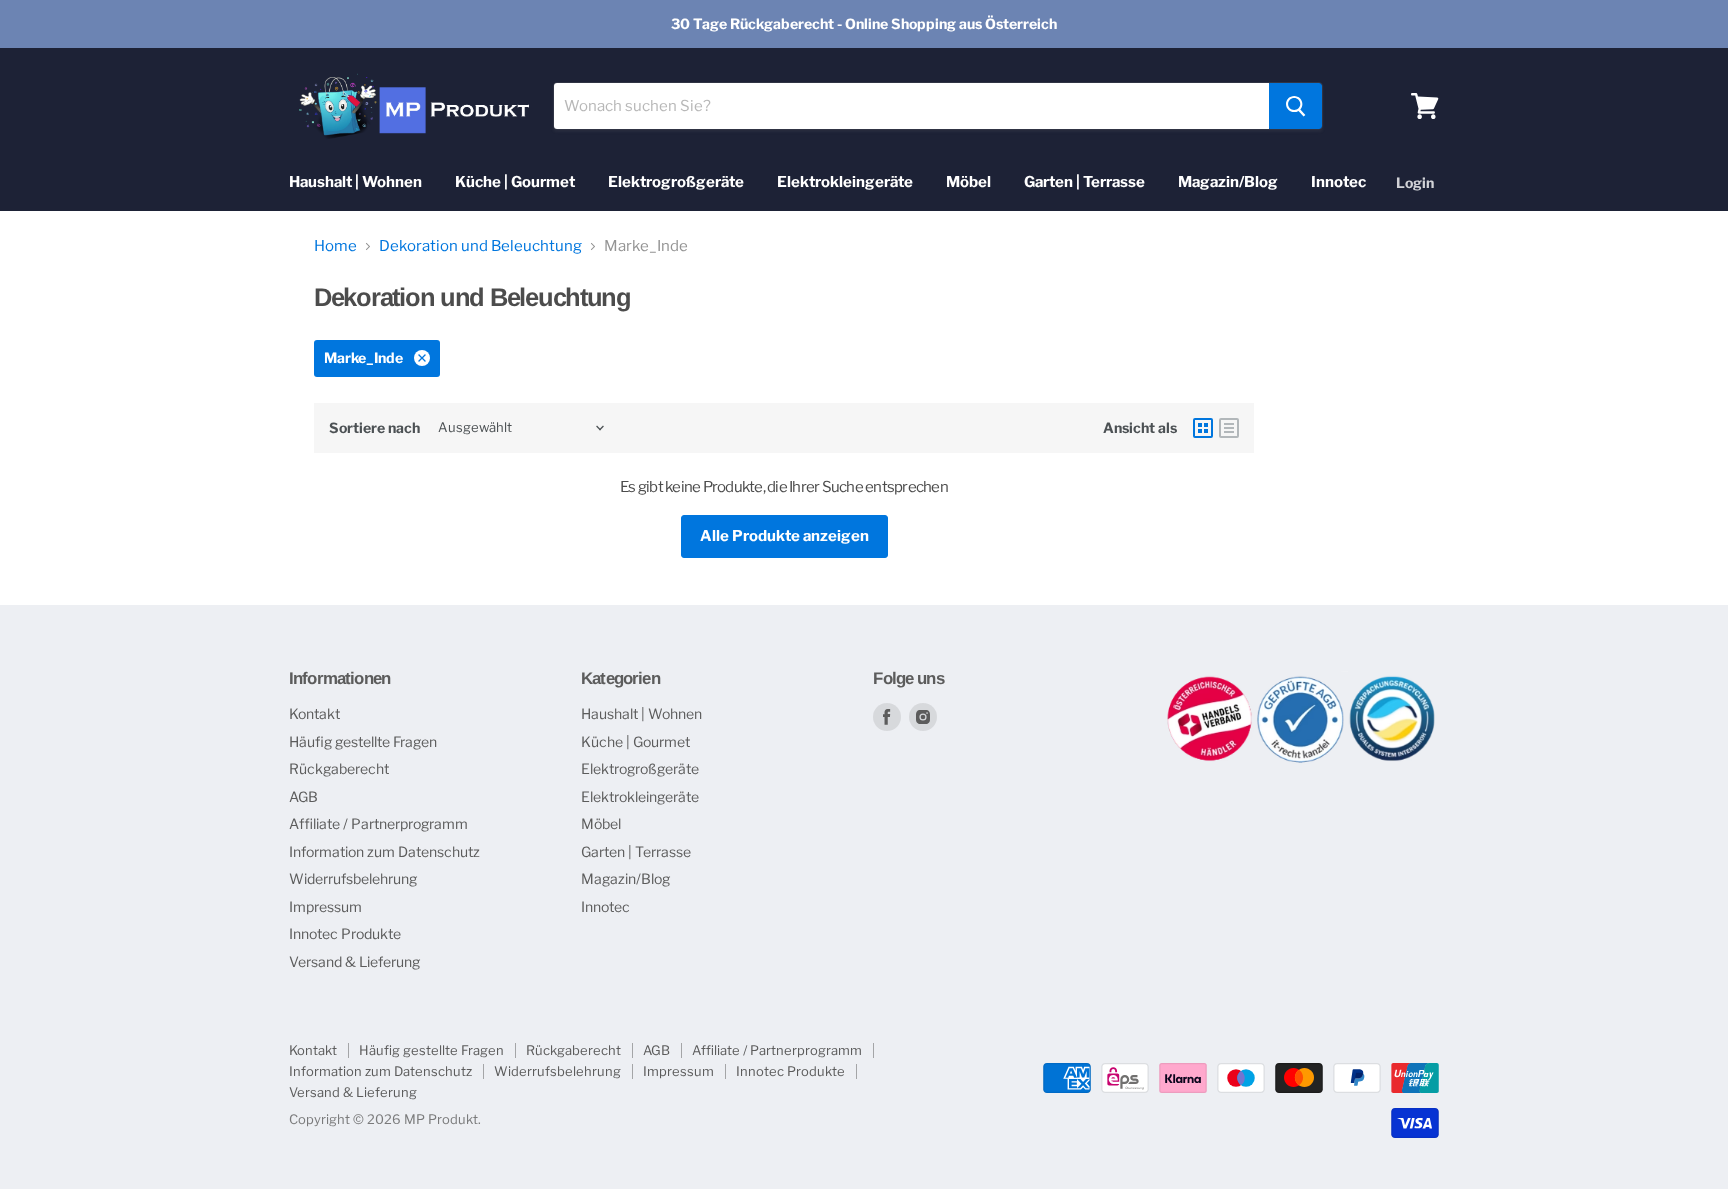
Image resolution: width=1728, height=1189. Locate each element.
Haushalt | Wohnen (355, 182)
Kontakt (314, 713)
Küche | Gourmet (515, 182)
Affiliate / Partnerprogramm (378, 823)
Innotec (1338, 182)
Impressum (325, 906)
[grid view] (1203, 428)
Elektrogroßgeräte (676, 182)
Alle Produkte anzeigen (784, 536)
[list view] (1229, 428)
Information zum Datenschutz (384, 851)
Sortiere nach (374, 428)
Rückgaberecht (339, 768)
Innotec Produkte (345, 933)
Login (1415, 182)
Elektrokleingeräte (845, 182)
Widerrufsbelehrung (353, 878)
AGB (303, 796)
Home (335, 246)
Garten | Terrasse (1084, 182)
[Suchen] (1295, 106)
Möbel (968, 182)
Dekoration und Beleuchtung (480, 246)
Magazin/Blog (1228, 182)
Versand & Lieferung (354, 961)
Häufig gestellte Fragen (363, 741)
